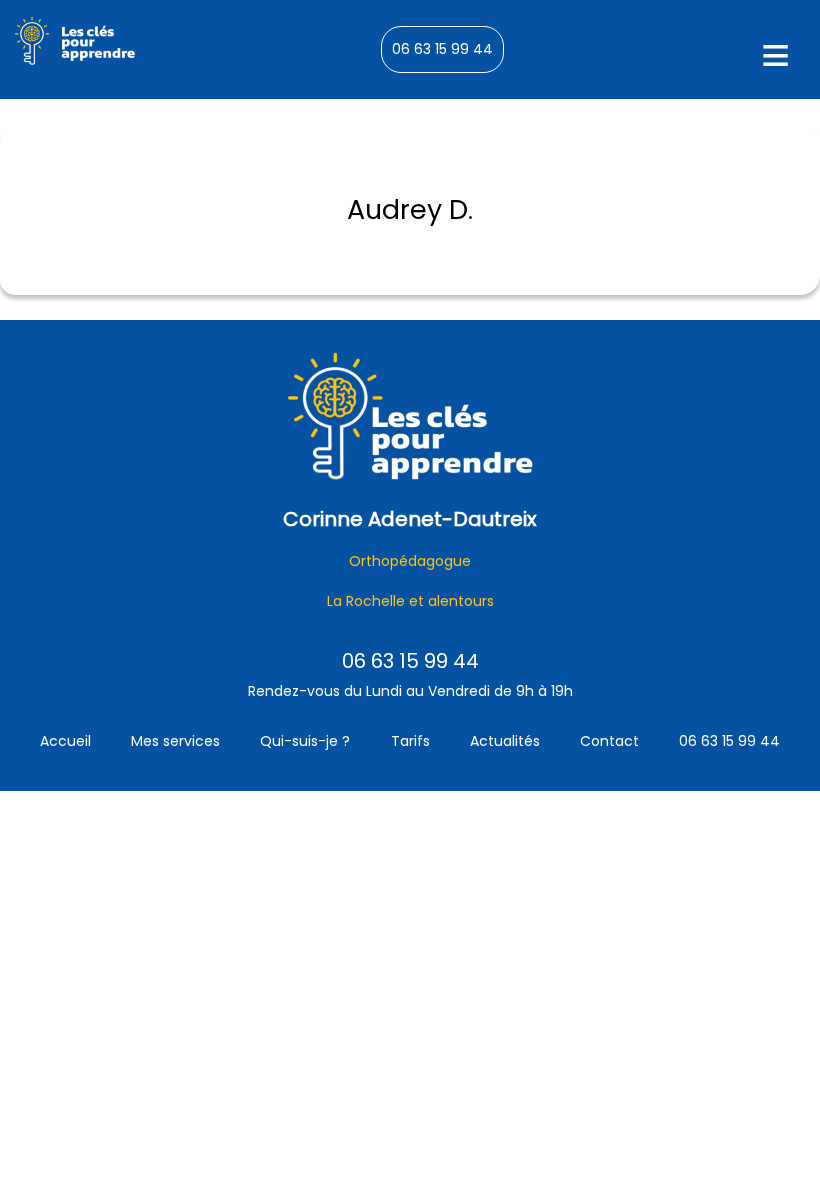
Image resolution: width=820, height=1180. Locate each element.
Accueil (65, 741)
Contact (609, 741)
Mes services (175, 741)
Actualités (505, 741)
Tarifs (410, 741)
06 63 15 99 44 (442, 49)
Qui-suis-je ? (305, 741)
